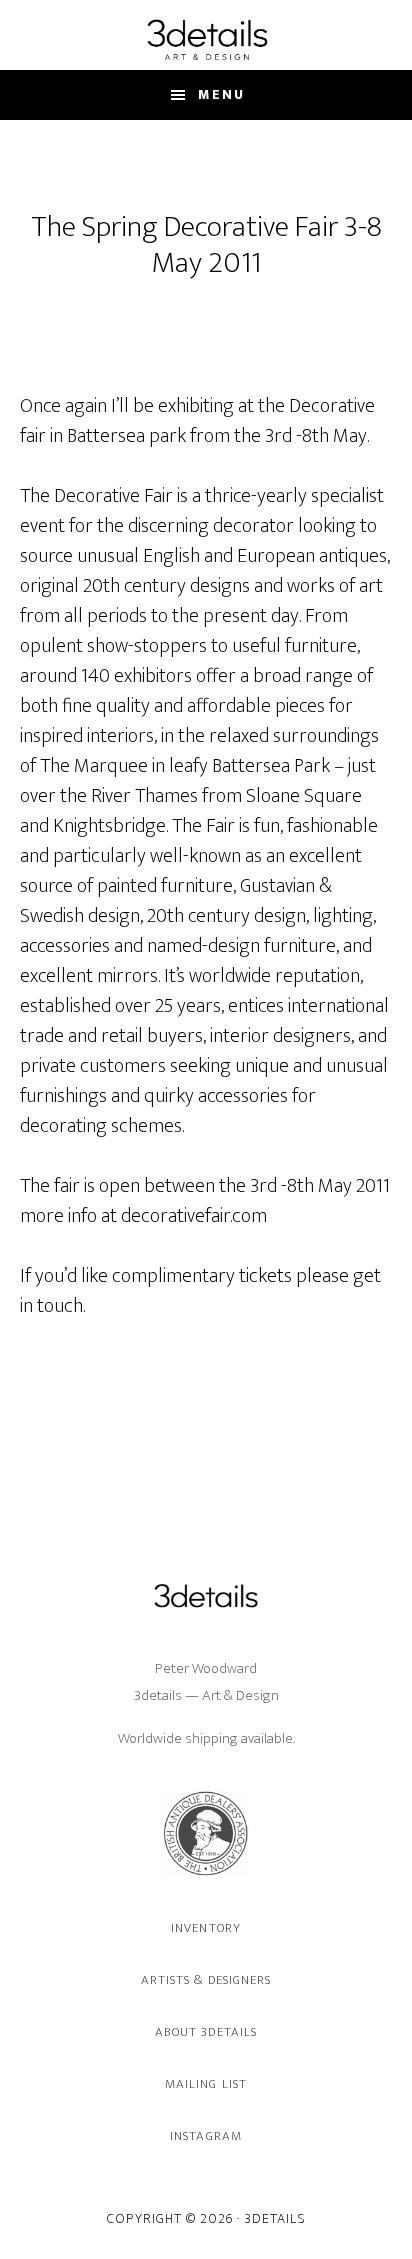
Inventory (205, 1928)
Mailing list (205, 2084)
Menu (221, 94)
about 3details (206, 2032)
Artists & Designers (206, 1980)
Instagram (205, 2136)
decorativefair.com (194, 1216)
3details (206, 39)
